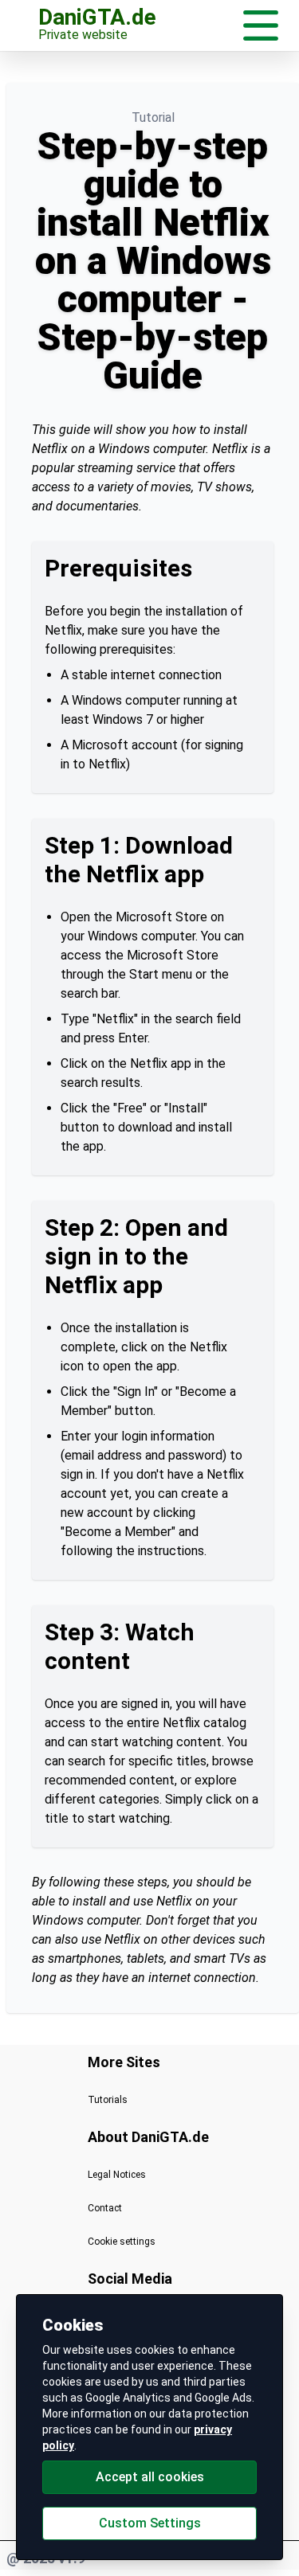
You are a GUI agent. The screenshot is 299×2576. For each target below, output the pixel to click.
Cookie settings (122, 2242)
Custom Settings (150, 2523)
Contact (105, 2208)
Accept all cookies (150, 2477)
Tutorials (108, 2100)
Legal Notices (117, 2175)
